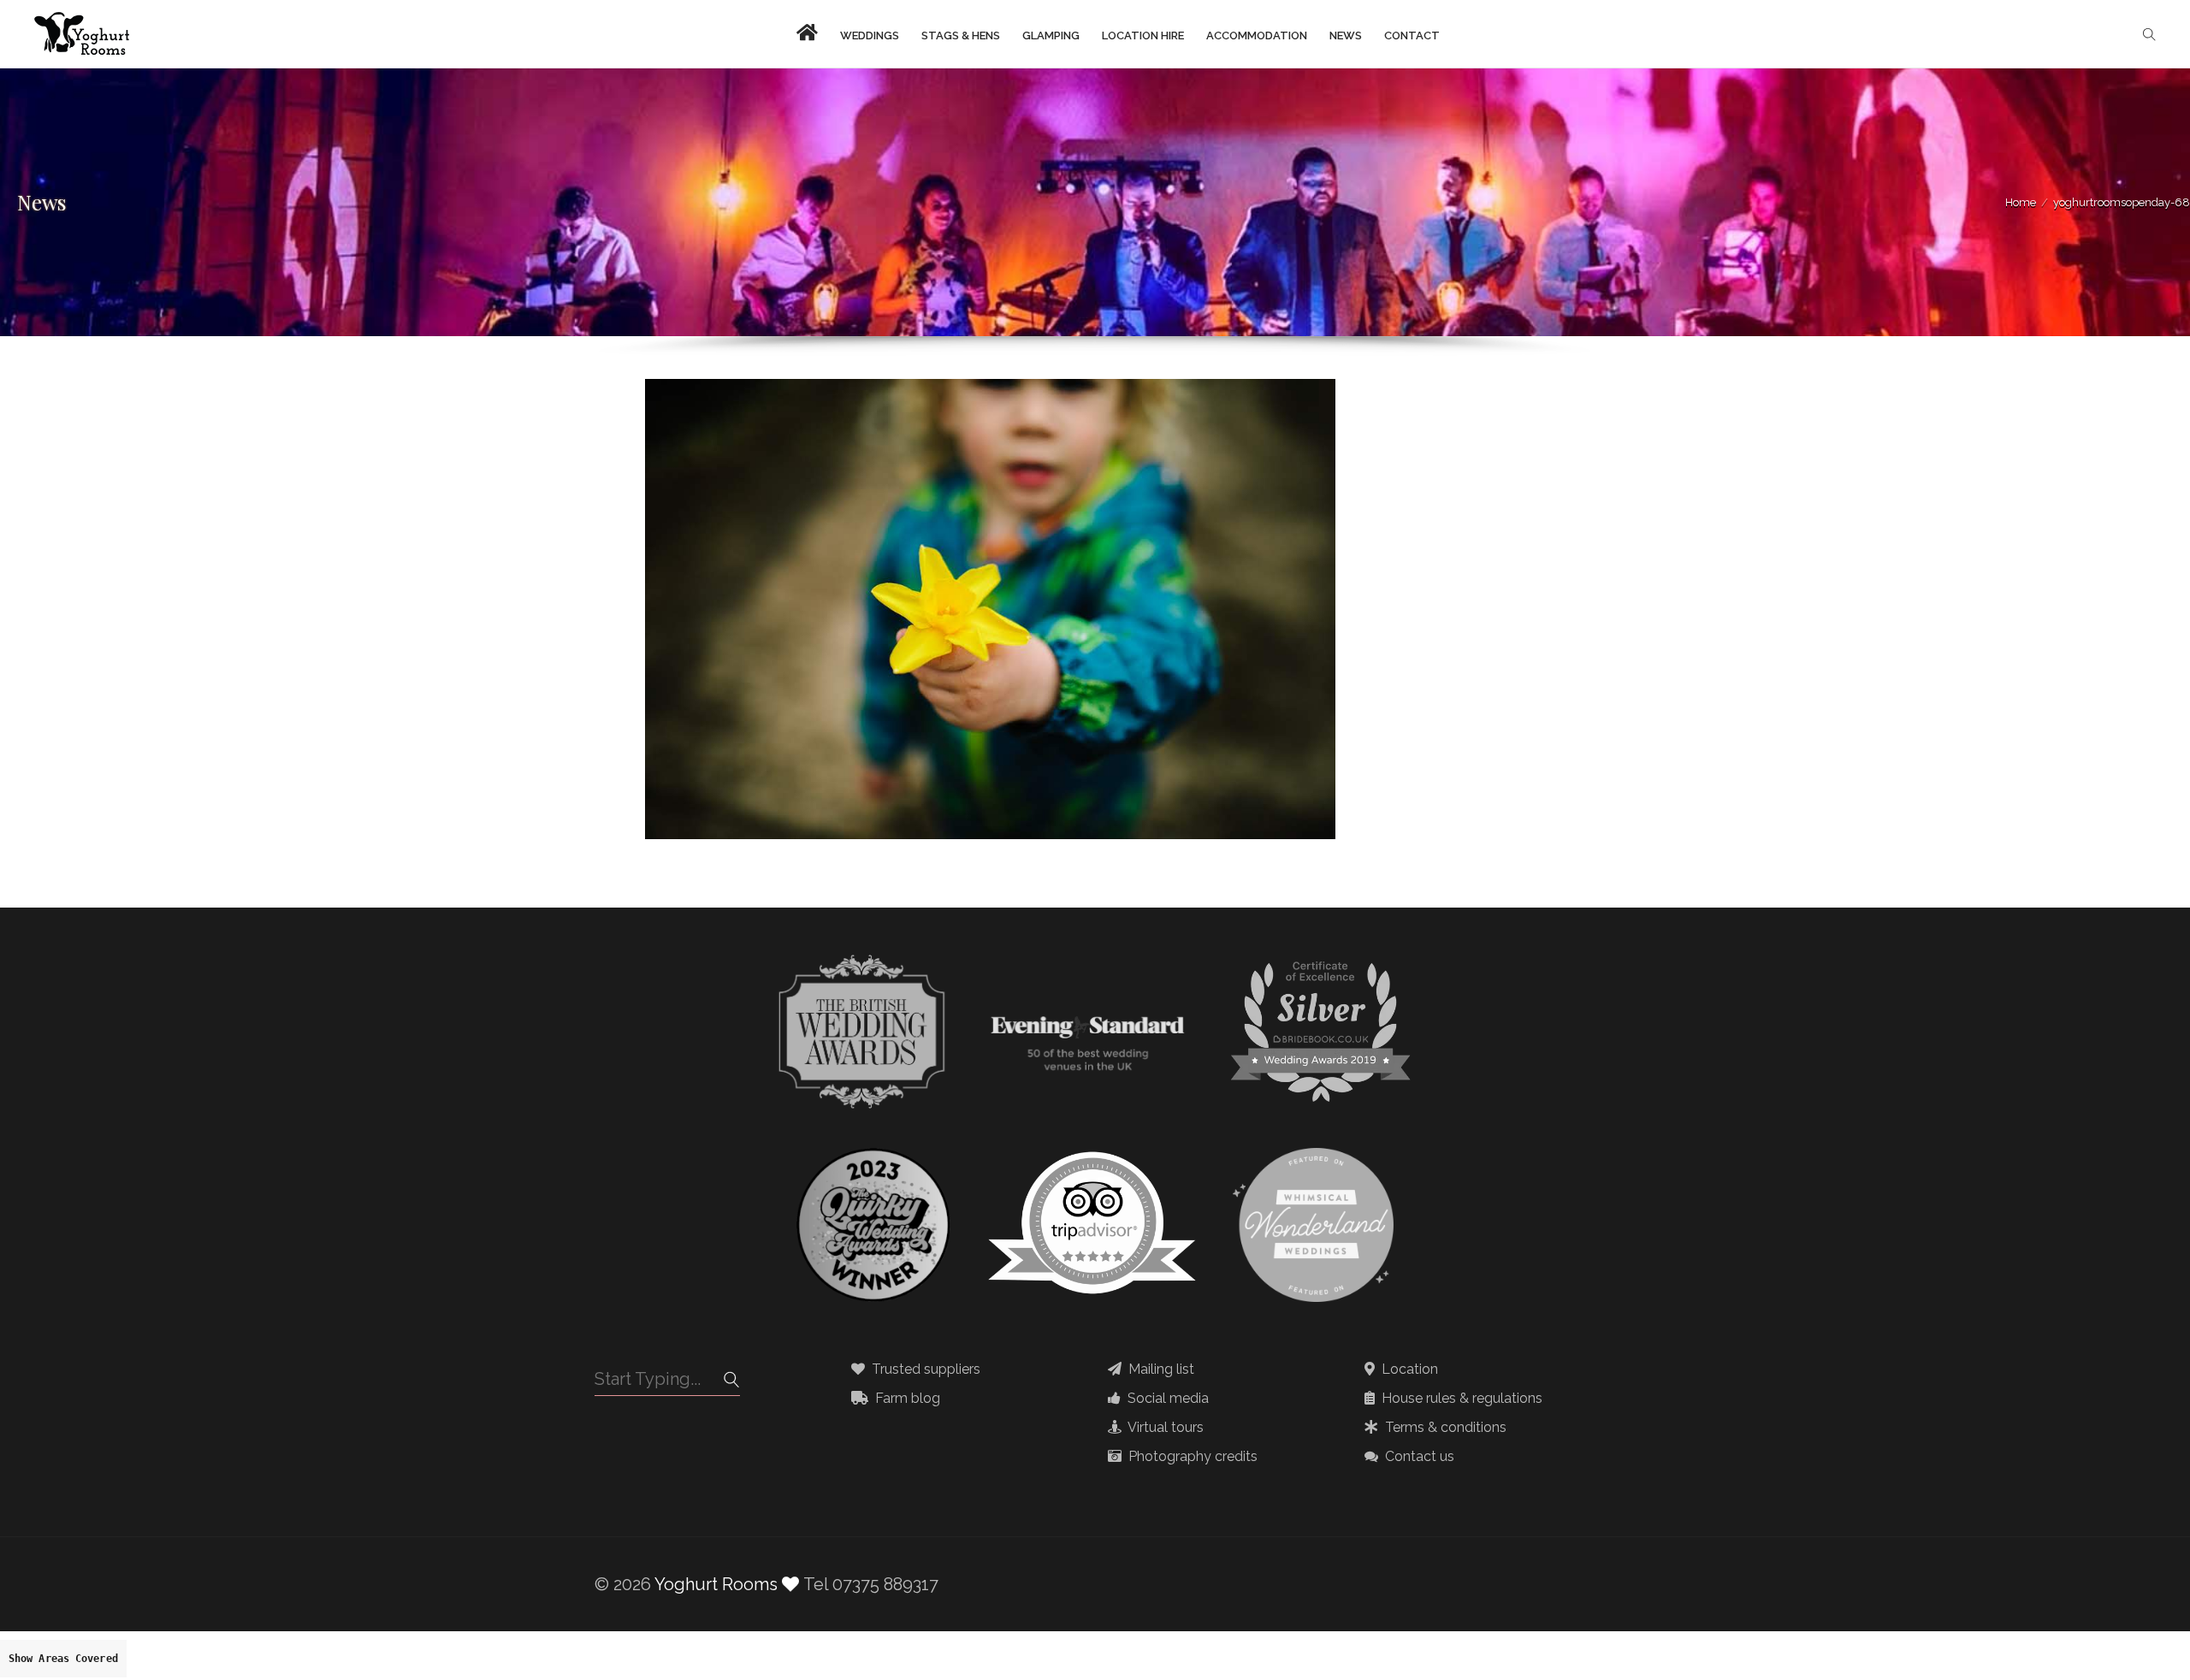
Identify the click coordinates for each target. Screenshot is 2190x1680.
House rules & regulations (1460, 1399)
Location (1408, 1369)
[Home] (82, 34)
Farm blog (906, 1399)
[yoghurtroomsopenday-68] (990, 391)
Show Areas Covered (63, 1659)
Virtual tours (1164, 1428)
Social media (1166, 1399)
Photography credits (1191, 1457)
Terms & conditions (1444, 1428)
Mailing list (1160, 1369)
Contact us (1418, 1457)
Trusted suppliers (924, 1369)
